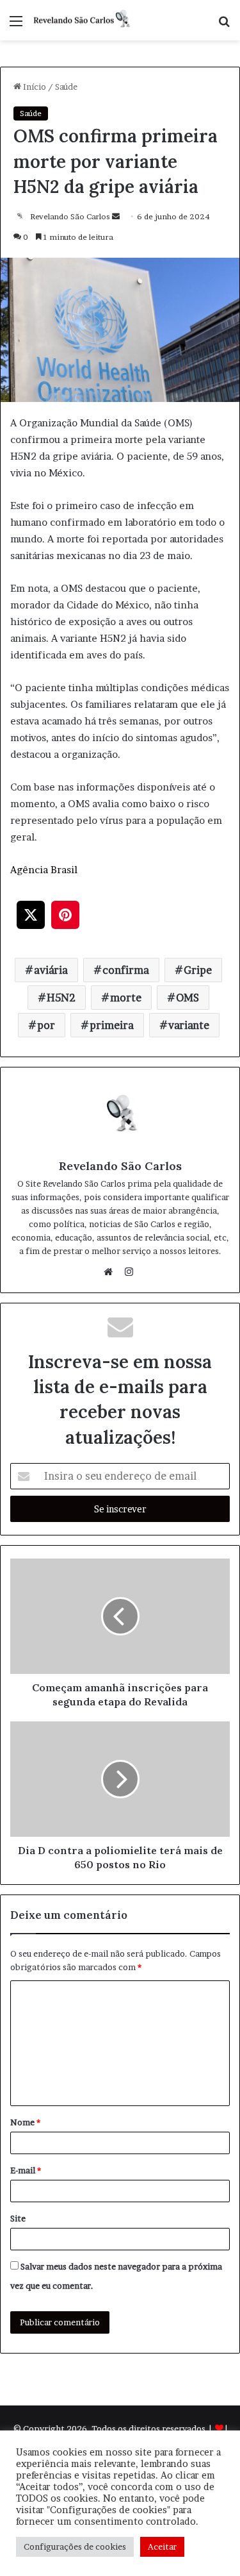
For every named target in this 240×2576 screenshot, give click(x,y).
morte (126, 998)
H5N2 (61, 998)
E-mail (26, 2170)
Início (34, 87)
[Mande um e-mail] (116, 216)
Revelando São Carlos (70, 216)
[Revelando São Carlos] (83, 20)
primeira (112, 1025)
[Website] (111, 1272)
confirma (126, 970)
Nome (25, 2122)
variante (189, 1025)
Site (18, 2218)
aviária (51, 970)
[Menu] (16, 25)
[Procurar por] (224, 25)
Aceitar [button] (162, 2547)
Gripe (198, 970)
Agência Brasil (44, 870)
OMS (188, 998)
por (46, 1025)
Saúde (66, 87)
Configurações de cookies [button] (75, 2547)
